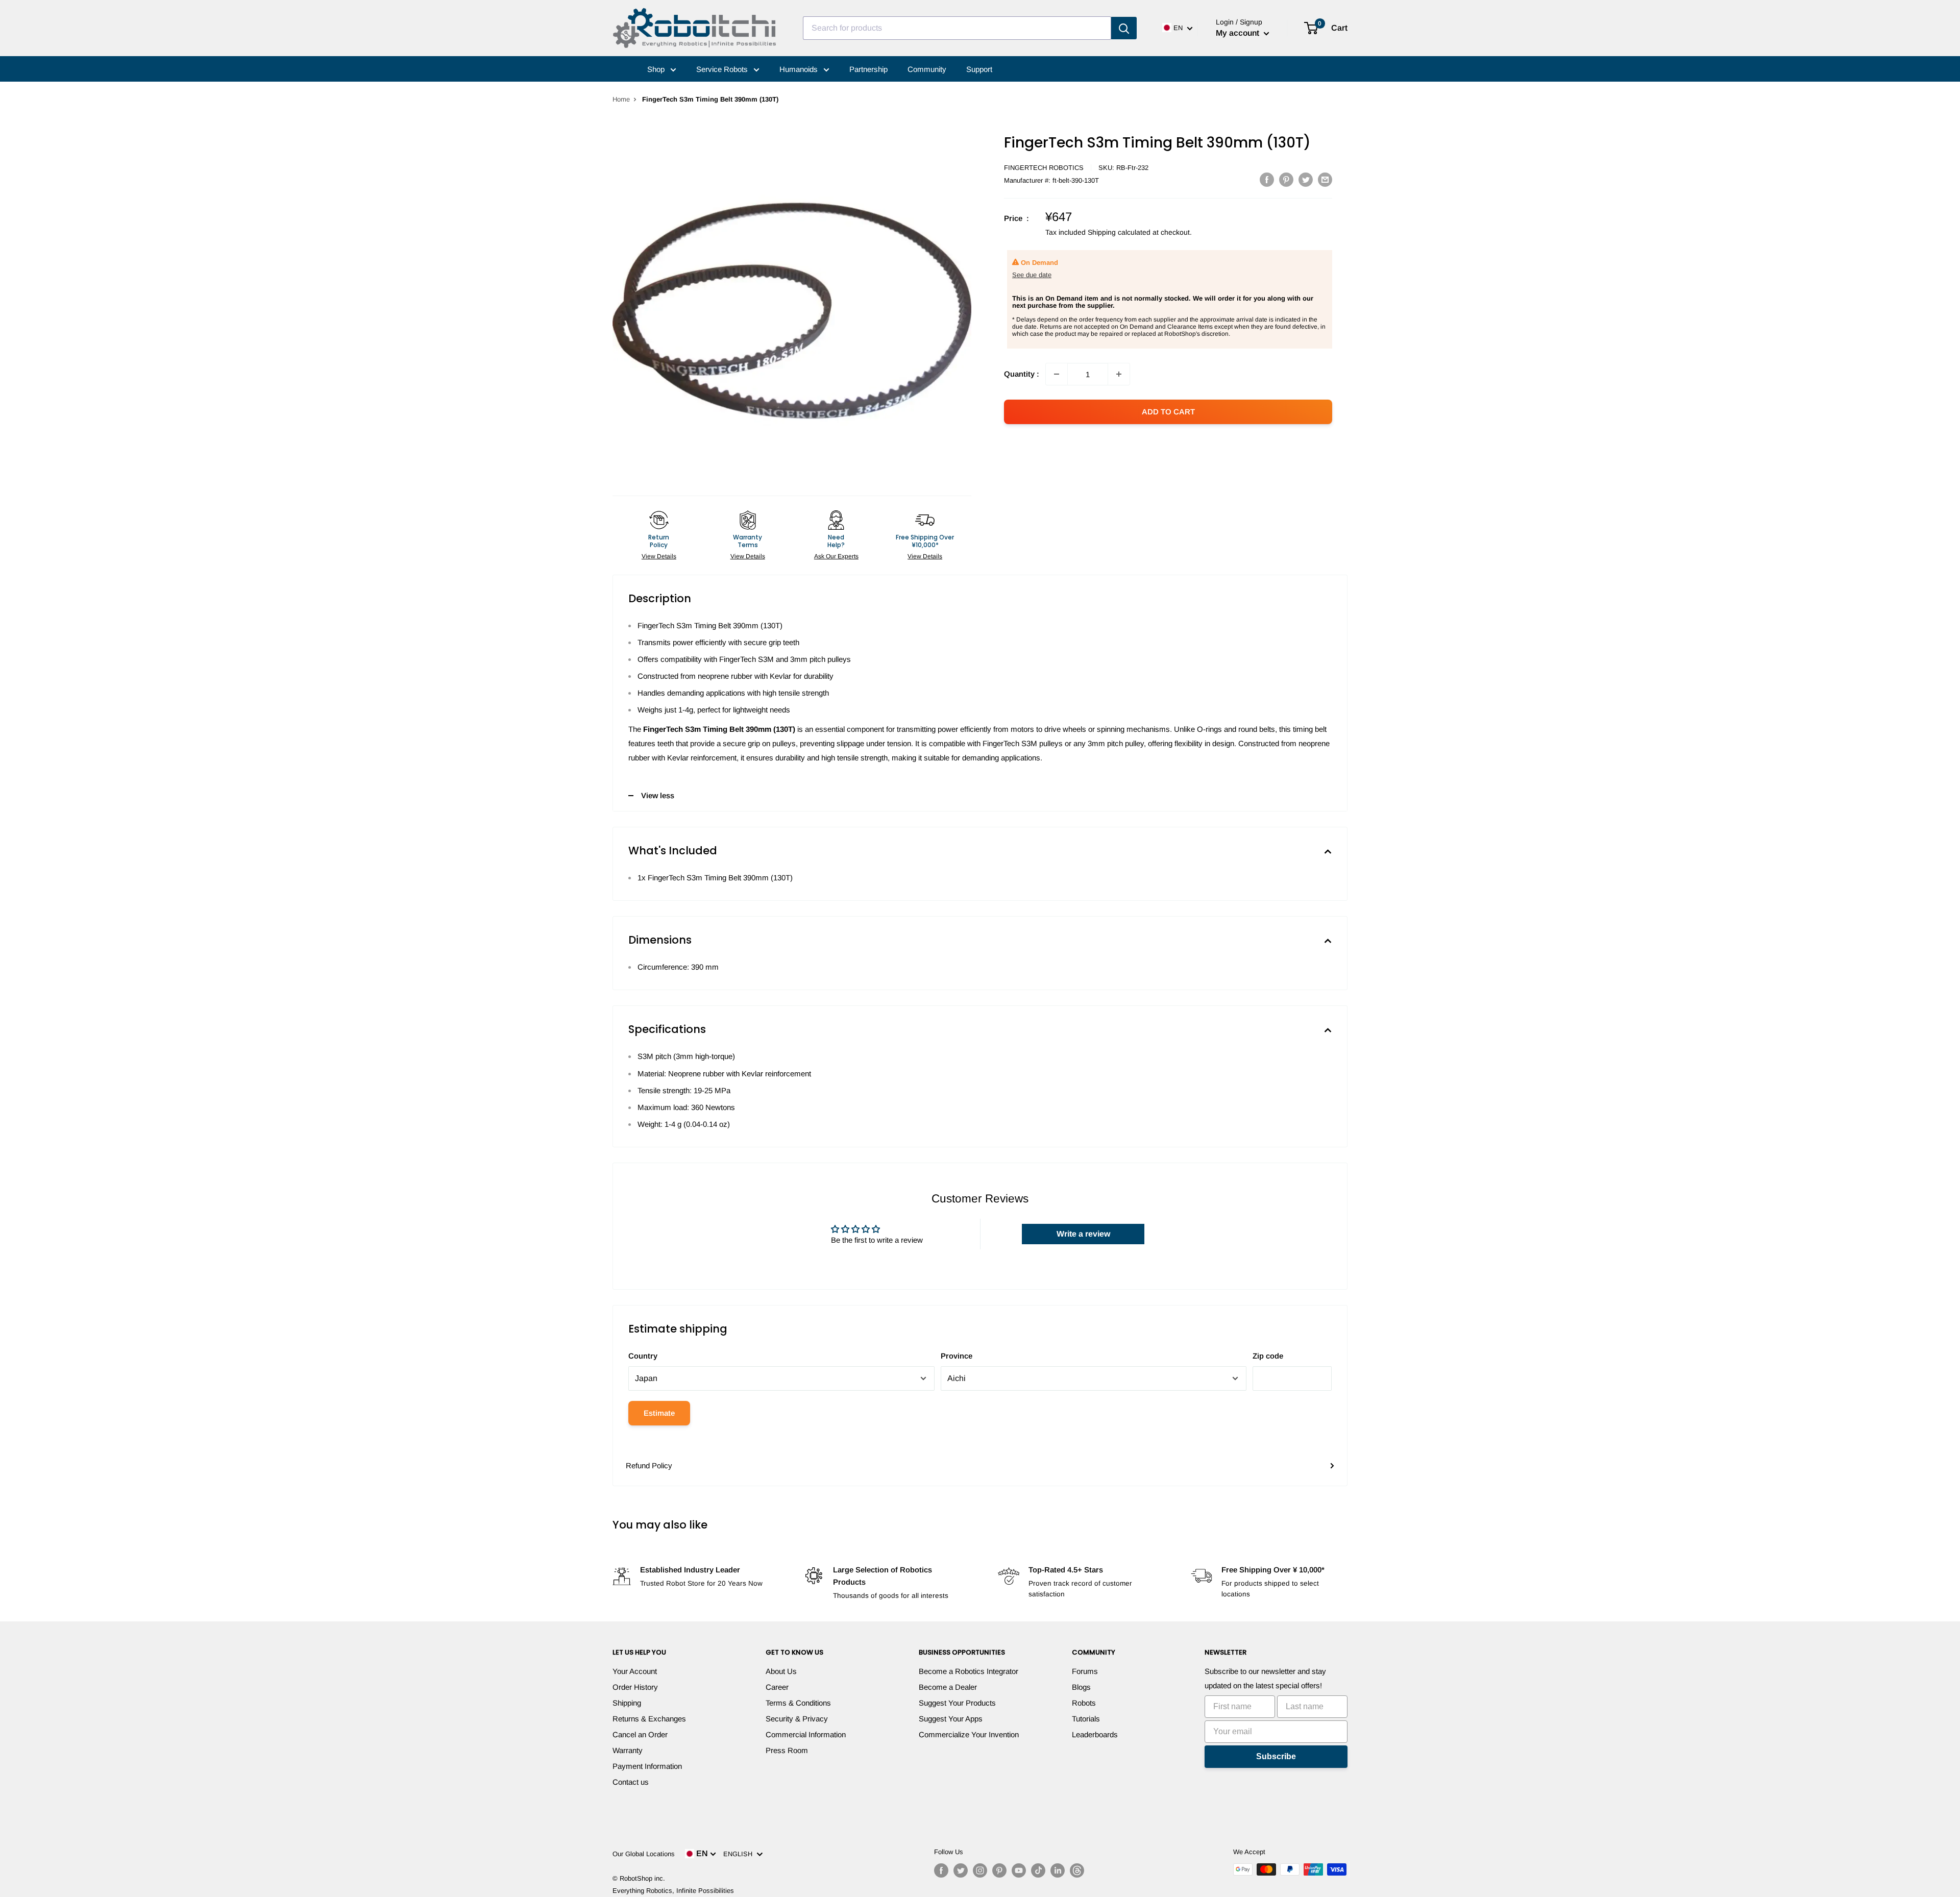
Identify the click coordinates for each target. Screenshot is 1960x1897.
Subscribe (1276, 1756)
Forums (1085, 1671)
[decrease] (1057, 374)
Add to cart (1168, 412)
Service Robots (723, 69)
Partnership (868, 69)
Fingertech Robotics (1044, 168)
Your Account (635, 1671)
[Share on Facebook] (1267, 179)
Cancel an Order (640, 1734)
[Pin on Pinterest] (1286, 179)
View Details (659, 556)
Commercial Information (806, 1734)
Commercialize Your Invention (969, 1734)
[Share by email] (1325, 179)
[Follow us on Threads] (1077, 1870)
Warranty (628, 1750)
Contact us (631, 1782)
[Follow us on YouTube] (1019, 1870)
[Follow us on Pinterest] (999, 1870)
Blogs (1081, 1687)
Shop (657, 69)
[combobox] (957, 28)
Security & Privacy (797, 1719)
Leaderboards (1095, 1734)
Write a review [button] (1083, 1234)
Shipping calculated (1119, 232)
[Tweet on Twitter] (1306, 179)
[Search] (1124, 28)
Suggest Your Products (957, 1703)
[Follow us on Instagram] (980, 1870)
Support (979, 69)
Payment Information (647, 1766)
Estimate (659, 1413)
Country (643, 1356)
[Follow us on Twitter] (961, 1870)
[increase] (1119, 374)
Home (621, 99)
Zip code (1268, 1356)
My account (1239, 33)
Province (957, 1356)
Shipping (627, 1703)
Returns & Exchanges (649, 1719)
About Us (781, 1671)
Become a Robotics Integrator (969, 1671)
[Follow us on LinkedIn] (1058, 1870)
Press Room (787, 1750)
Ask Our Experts (836, 556)
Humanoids (800, 69)
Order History (635, 1687)
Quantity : (1022, 374)
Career (777, 1687)
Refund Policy (649, 1465)
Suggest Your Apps (951, 1719)
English (740, 1854)
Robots (1084, 1703)
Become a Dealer (948, 1687)
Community (927, 69)
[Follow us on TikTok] (1038, 1870)
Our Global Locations (644, 1854)
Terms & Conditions (798, 1703)
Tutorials (1086, 1719)
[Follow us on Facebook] (941, 1870)
